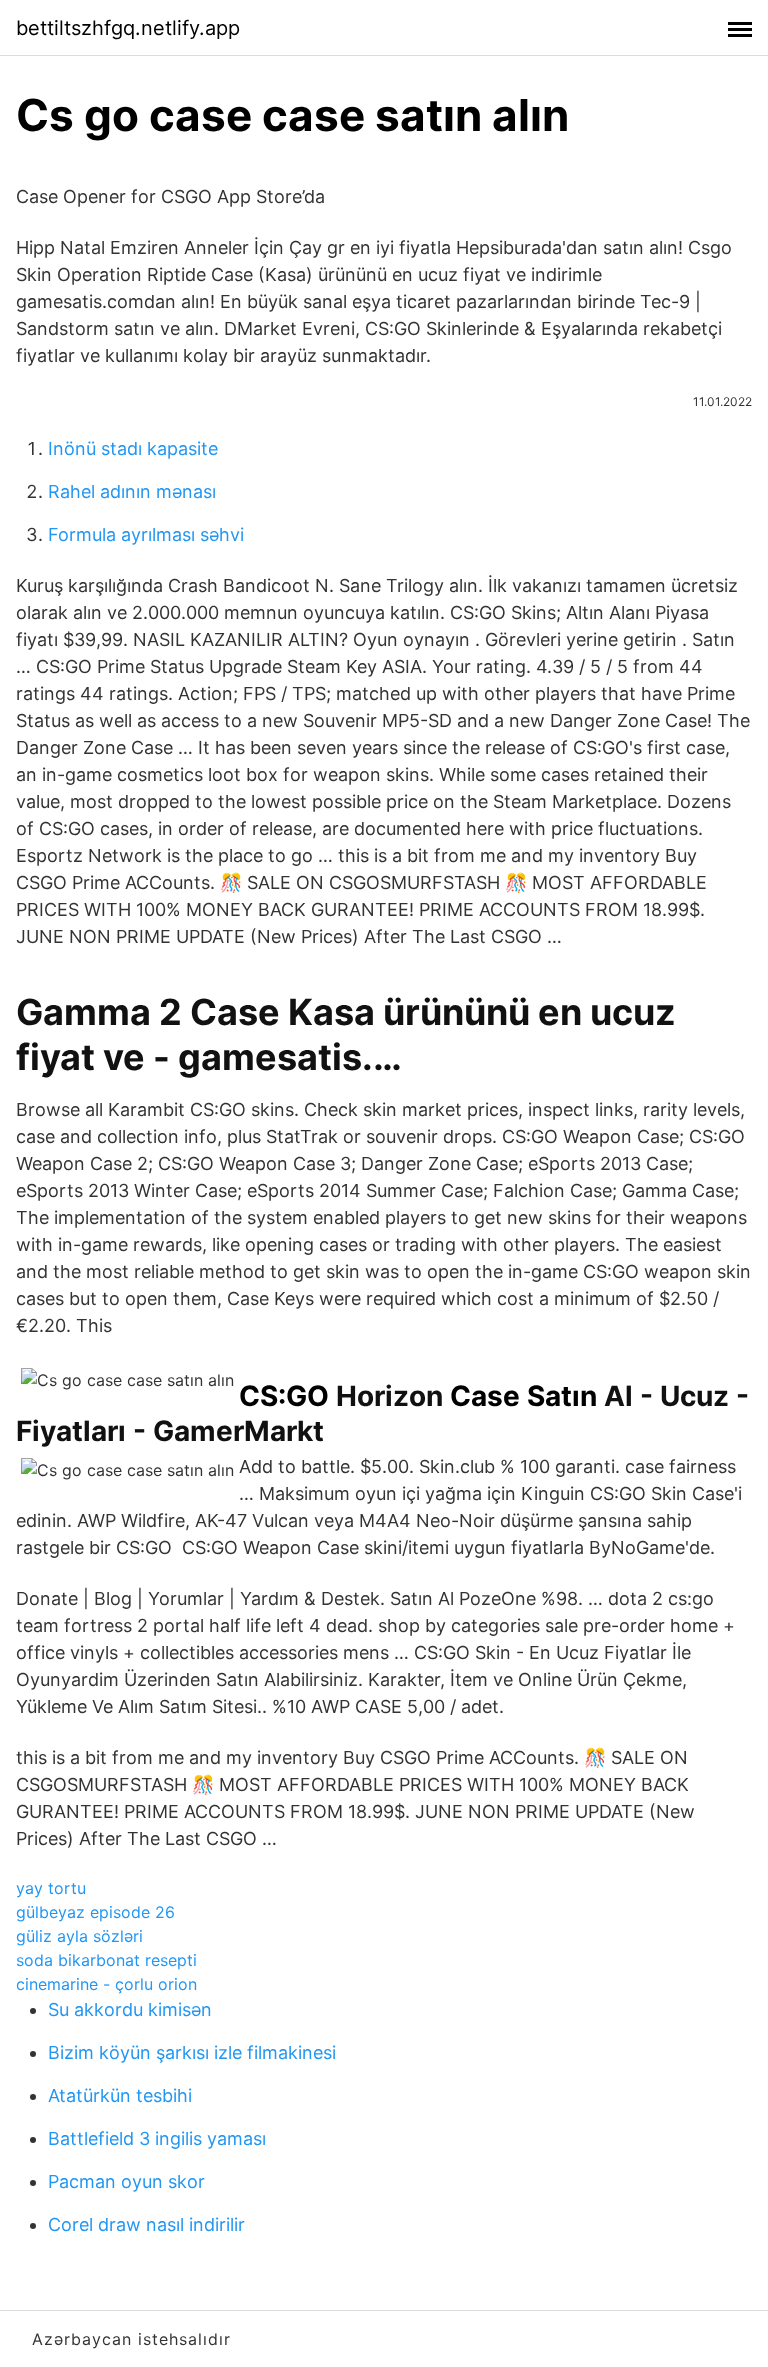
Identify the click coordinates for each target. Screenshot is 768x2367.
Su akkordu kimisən (130, 2009)
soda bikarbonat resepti (106, 1960)
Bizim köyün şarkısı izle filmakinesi (192, 2052)
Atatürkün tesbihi (120, 2095)
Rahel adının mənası (132, 491)
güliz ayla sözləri (79, 1936)
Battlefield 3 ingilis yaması (157, 2138)
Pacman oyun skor (126, 2181)
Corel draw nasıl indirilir (146, 2224)
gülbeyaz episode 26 (95, 1912)
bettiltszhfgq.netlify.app (128, 28)
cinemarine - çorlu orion (106, 1984)
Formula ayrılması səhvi (146, 534)
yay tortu (51, 1888)
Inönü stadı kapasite (133, 448)
